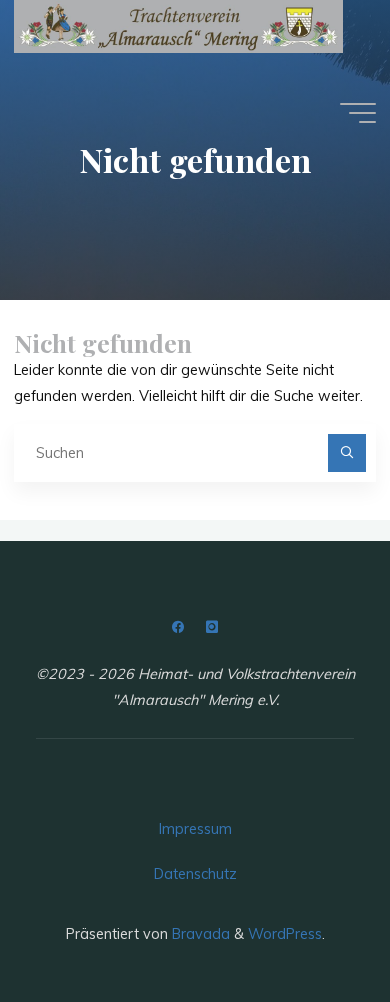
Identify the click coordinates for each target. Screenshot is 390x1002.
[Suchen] (346, 452)
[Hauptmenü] (358, 113)
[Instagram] (211, 627)
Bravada (199, 934)
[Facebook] (178, 627)
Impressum (195, 829)
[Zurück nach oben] (312, 924)
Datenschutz (195, 874)
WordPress (285, 934)
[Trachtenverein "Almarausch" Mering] (178, 26)
